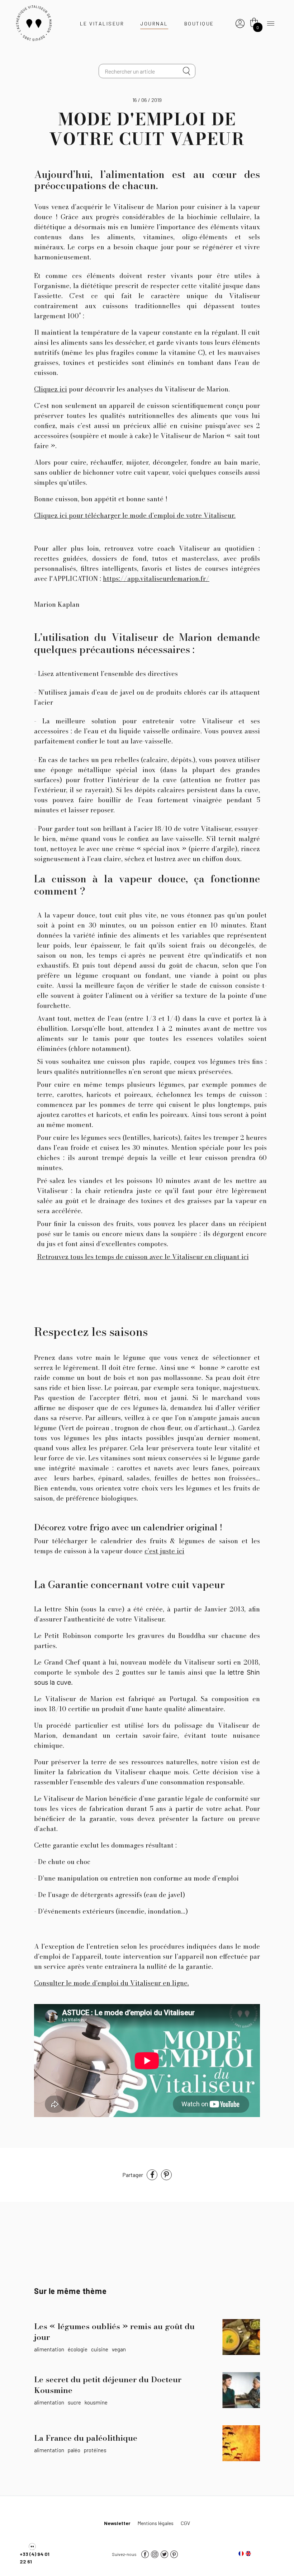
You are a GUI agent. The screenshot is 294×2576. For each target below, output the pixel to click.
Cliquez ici (51, 389)
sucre (74, 2402)
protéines (95, 2450)
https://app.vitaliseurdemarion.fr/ (156, 579)
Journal (154, 24)
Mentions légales (156, 2523)
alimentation (49, 2349)
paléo (74, 2450)
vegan (119, 2349)
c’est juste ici (164, 1551)
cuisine (100, 2349)
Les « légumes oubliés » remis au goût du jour (114, 2332)
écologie (78, 2349)
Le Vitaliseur (102, 24)
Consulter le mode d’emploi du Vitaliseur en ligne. (112, 1983)
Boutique (199, 24)
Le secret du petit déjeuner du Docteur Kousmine (108, 2385)
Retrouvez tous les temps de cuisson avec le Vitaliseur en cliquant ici (143, 1257)
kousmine (96, 2402)
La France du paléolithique (86, 2438)
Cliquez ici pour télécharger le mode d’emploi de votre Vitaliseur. (135, 515)
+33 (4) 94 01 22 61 (35, 2558)
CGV (185, 2523)
